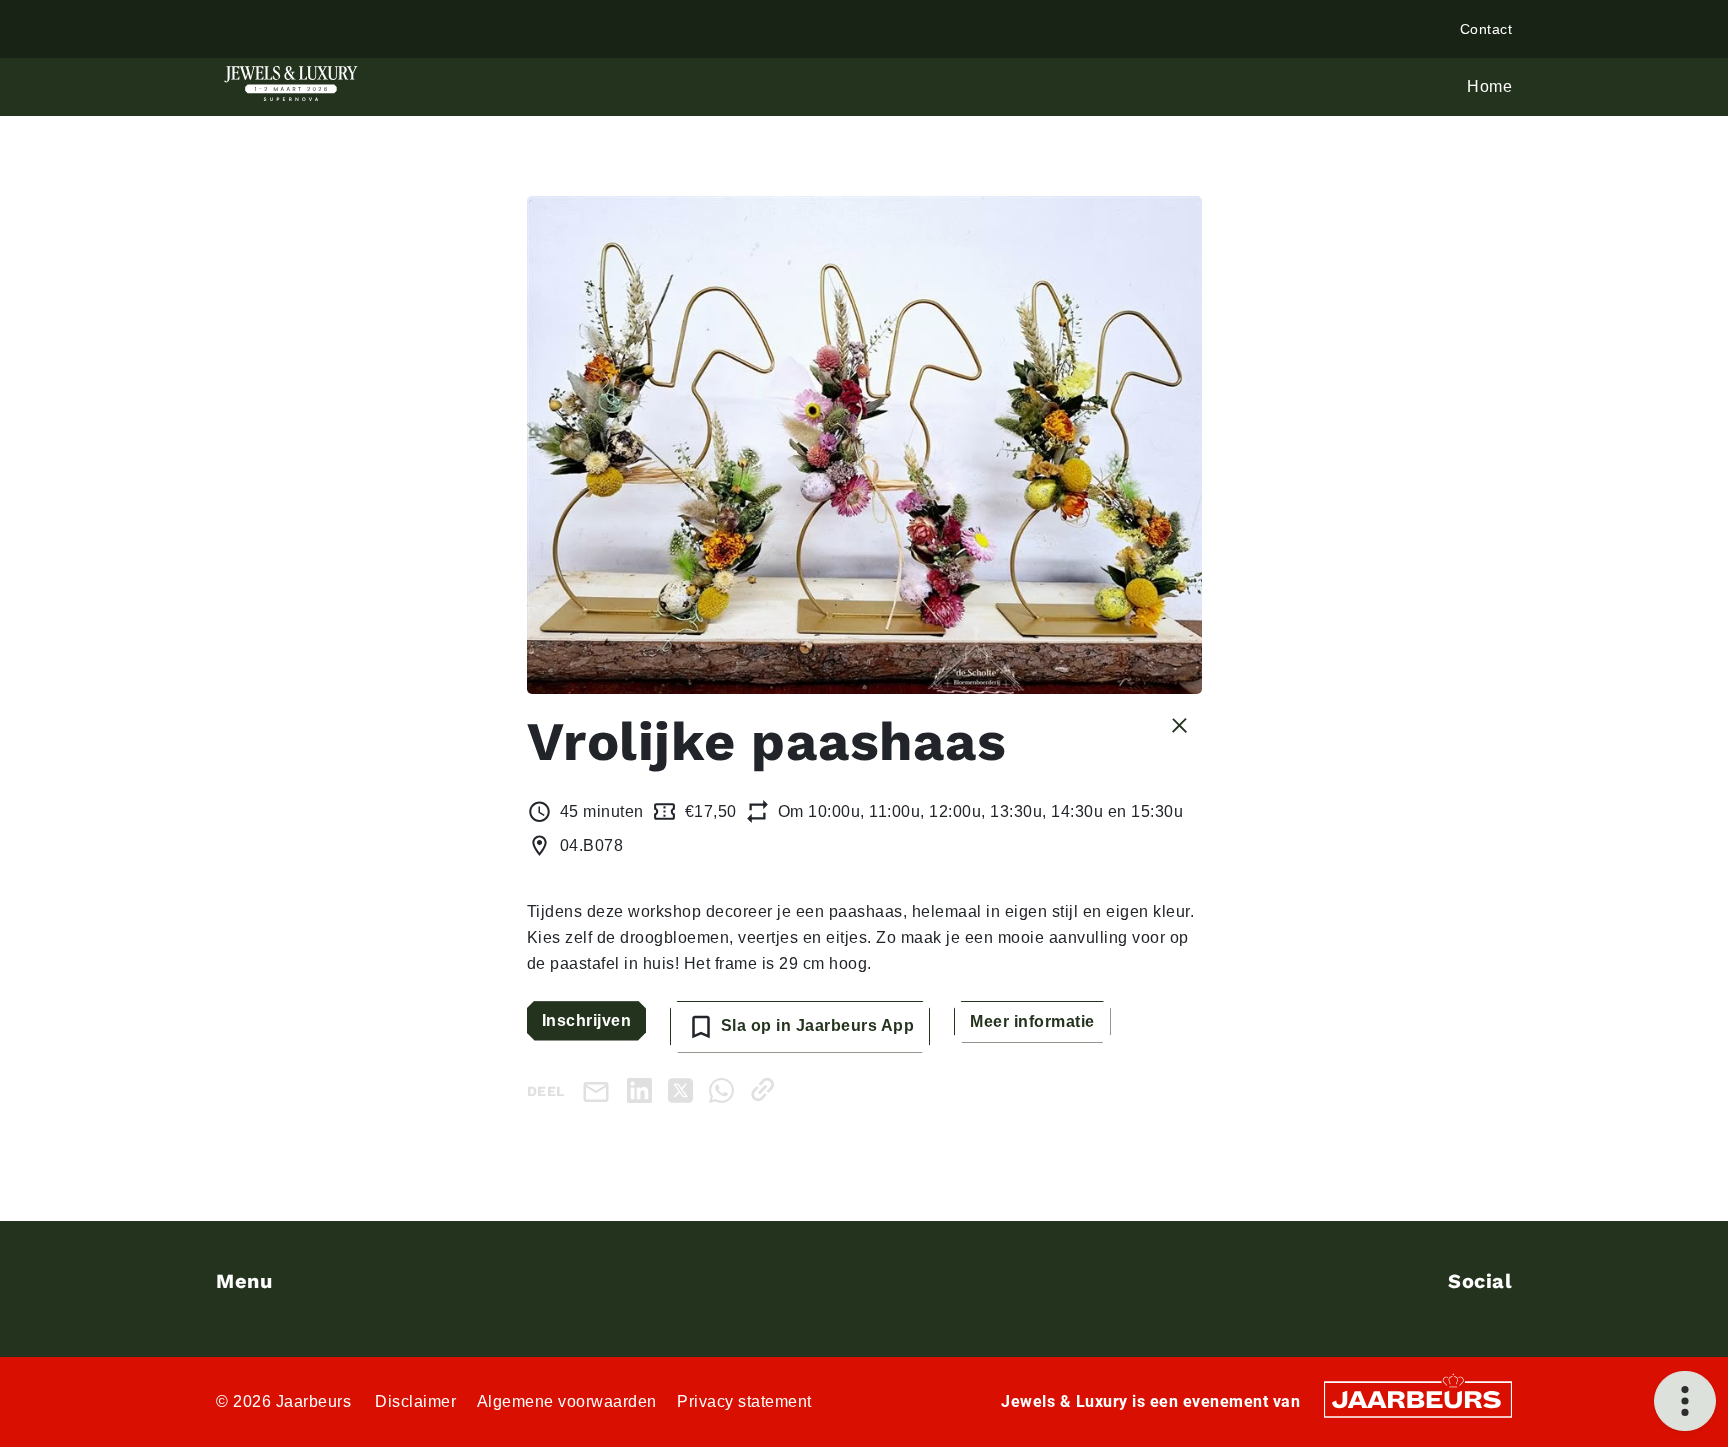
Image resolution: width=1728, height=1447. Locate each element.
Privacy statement (744, 1401)
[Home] (291, 83)
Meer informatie (1032, 1021)
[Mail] (600, 1090)
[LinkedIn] (643, 1089)
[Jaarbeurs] (1418, 1397)
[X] (684, 1089)
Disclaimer (415, 1401)
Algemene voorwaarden (567, 1401)
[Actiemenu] (1685, 1401)
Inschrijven (587, 1020)
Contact (1486, 29)
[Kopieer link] (766, 1089)
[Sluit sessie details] (1179, 724)
